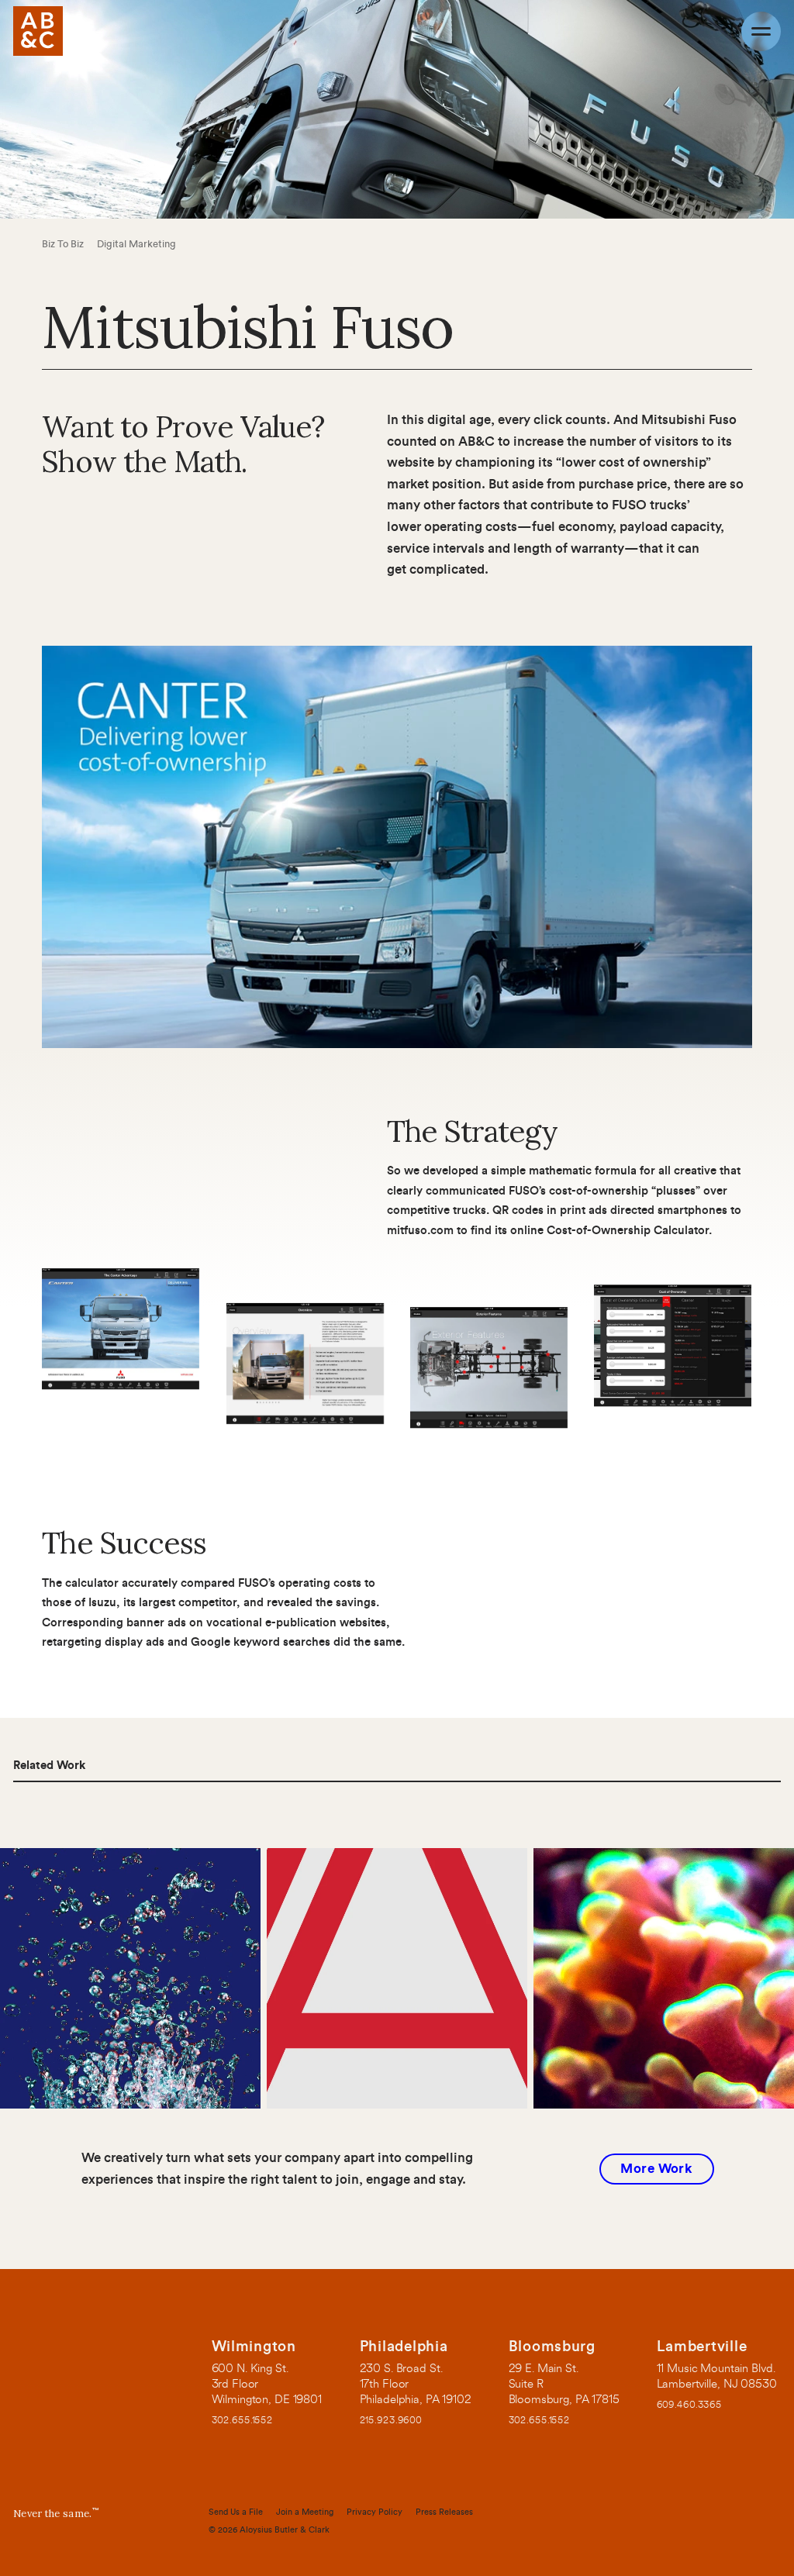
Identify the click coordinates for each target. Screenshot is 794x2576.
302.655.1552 (242, 2421)
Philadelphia (404, 2347)
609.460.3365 (689, 2406)
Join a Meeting (305, 2512)
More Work (656, 2169)
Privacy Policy (375, 2512)
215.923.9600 (391, 2421)
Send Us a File (236, 2512)
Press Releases (444, 2512)
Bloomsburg (551, 2347)
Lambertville (702, 2347)
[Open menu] (761, 31)
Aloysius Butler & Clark (285, 2530)
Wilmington (253, 2347)
